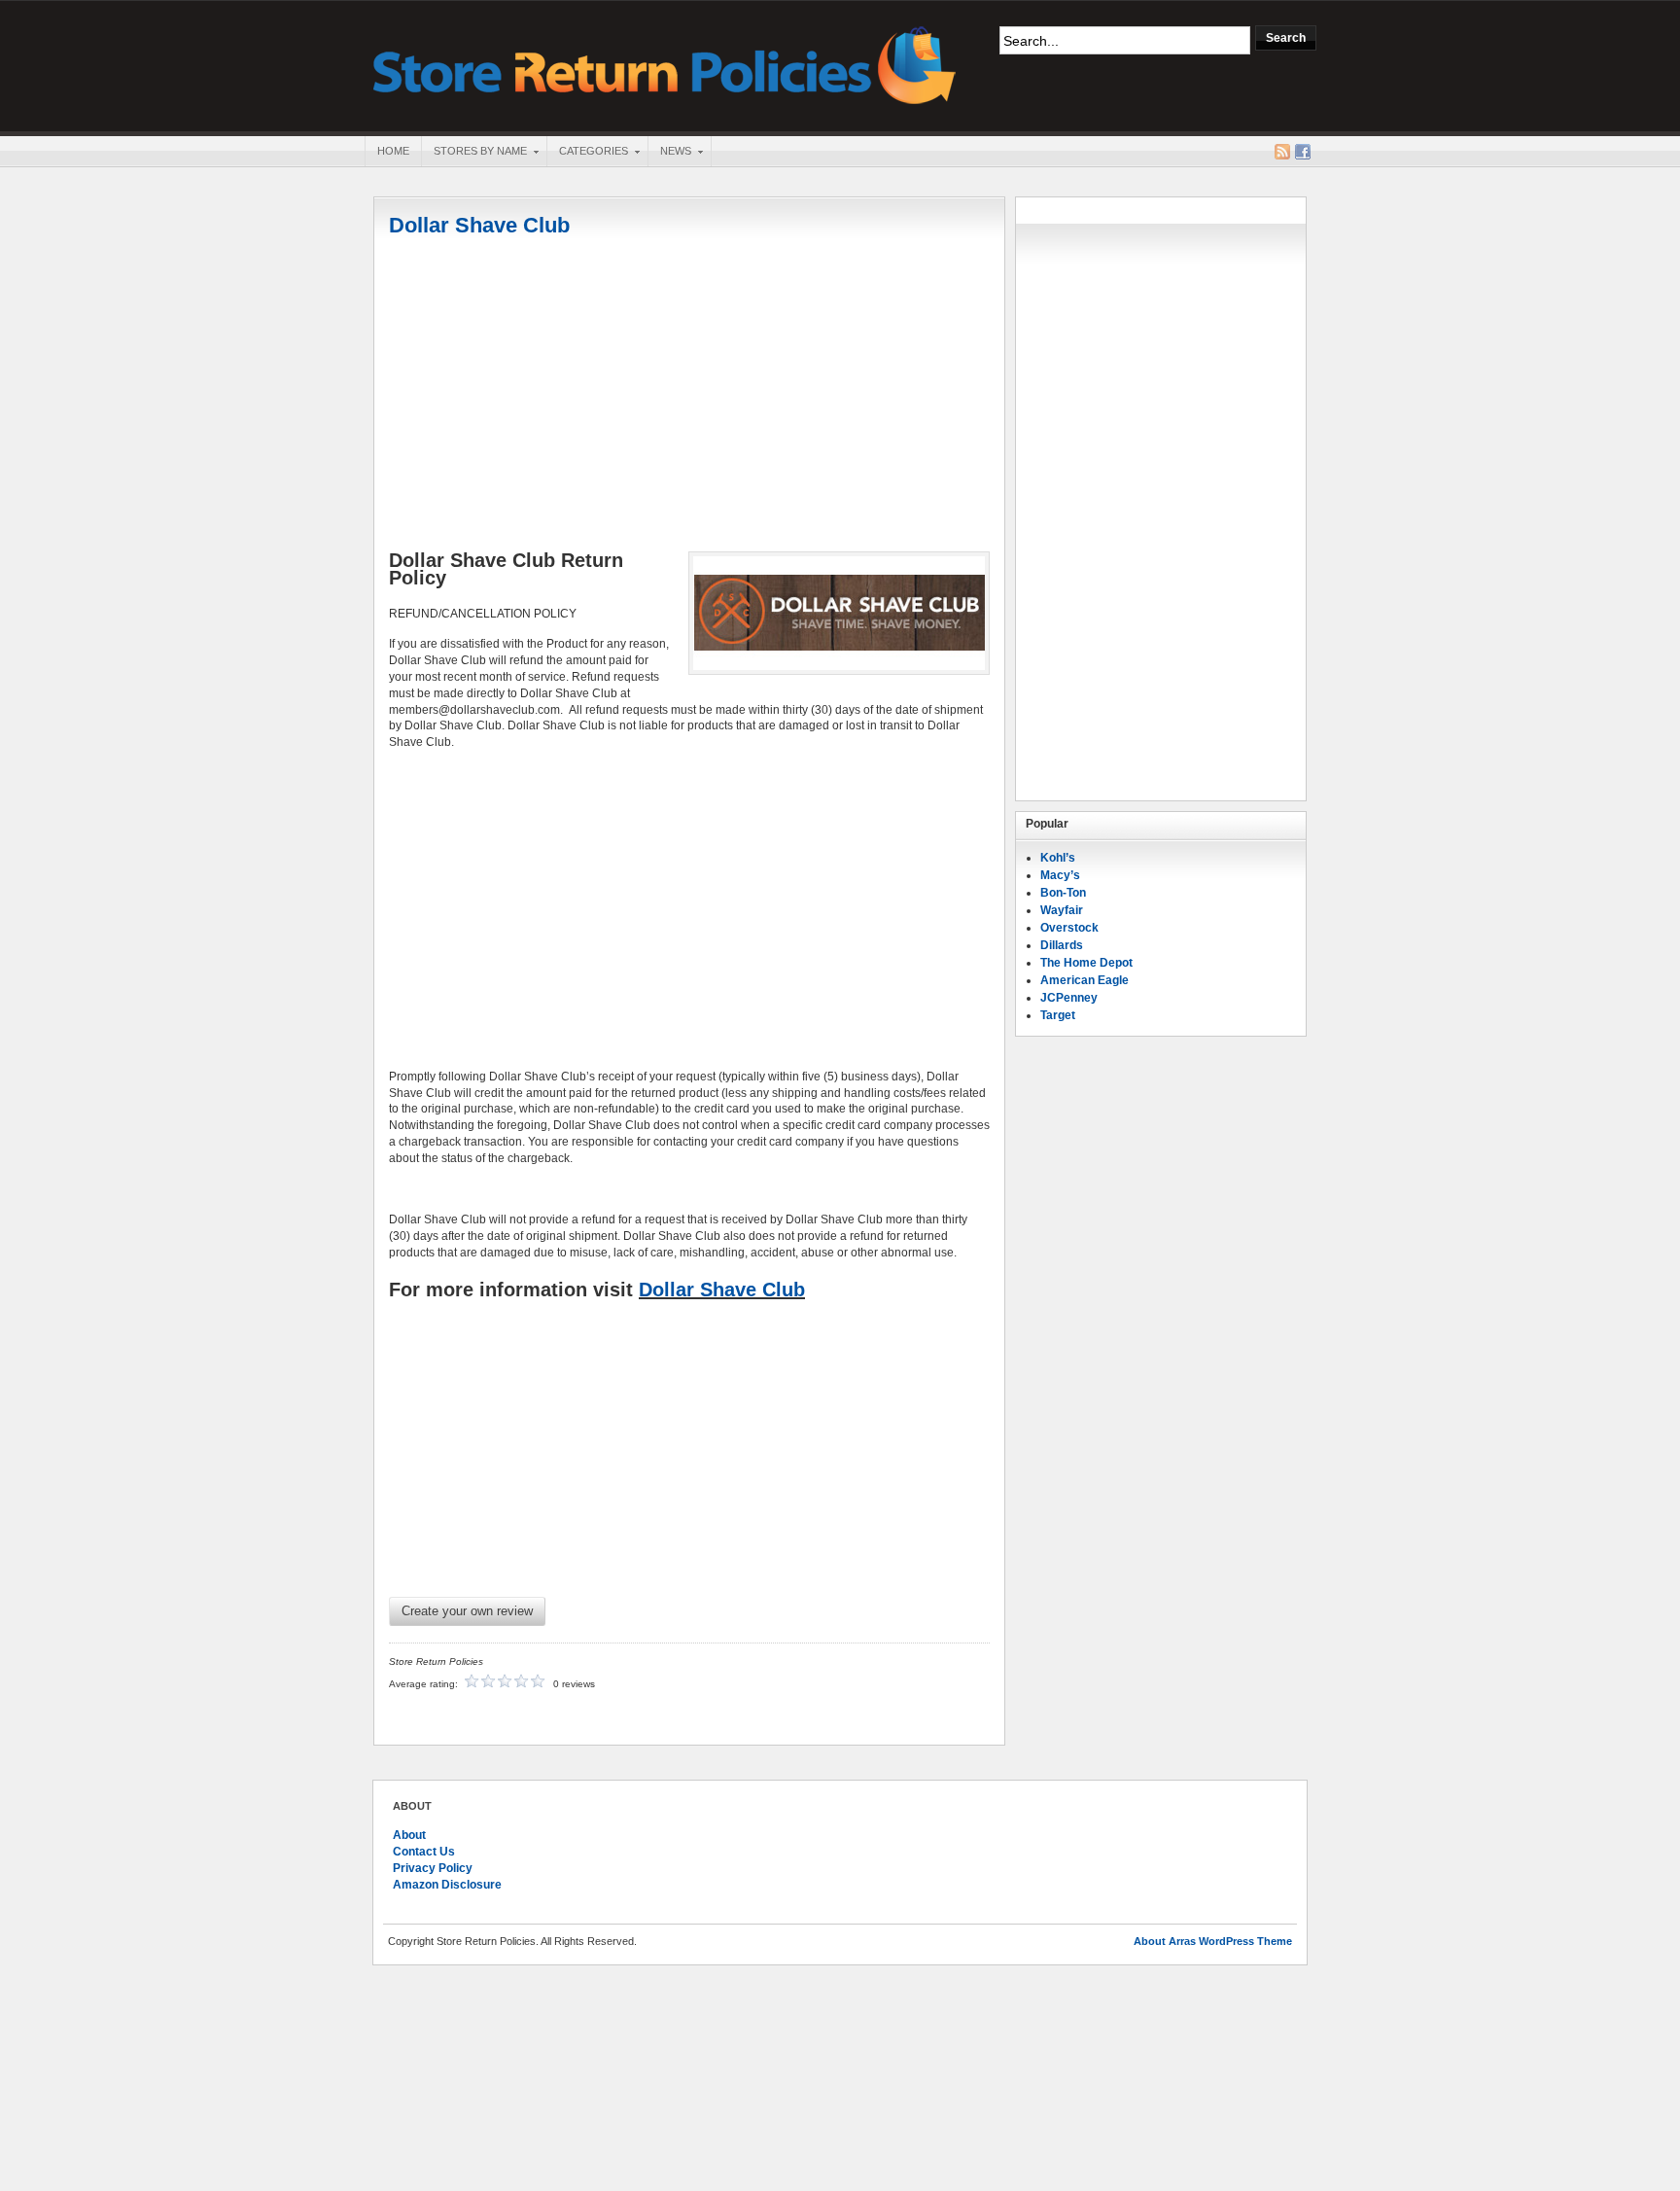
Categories (587, 153)
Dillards (1062, 945)
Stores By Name (474, 153)
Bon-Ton (1063, 893)
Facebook (1303, 152)
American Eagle (1085, 980)
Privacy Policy (433, 1868)
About (409, 1835)
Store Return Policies (665, 64)
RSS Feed (1282, 152)
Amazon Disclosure (447, 1885)
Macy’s (1060, 875)
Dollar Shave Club (479, 225)
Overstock (1069, 928)
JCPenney (1069, 998)
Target (1058, 1015)
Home (393, 151)
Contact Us (424, 1852)
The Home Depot (1086, 963)
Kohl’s (1058, 858)
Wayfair (1062, 910)
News (669, 153)
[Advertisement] (689, 396)
